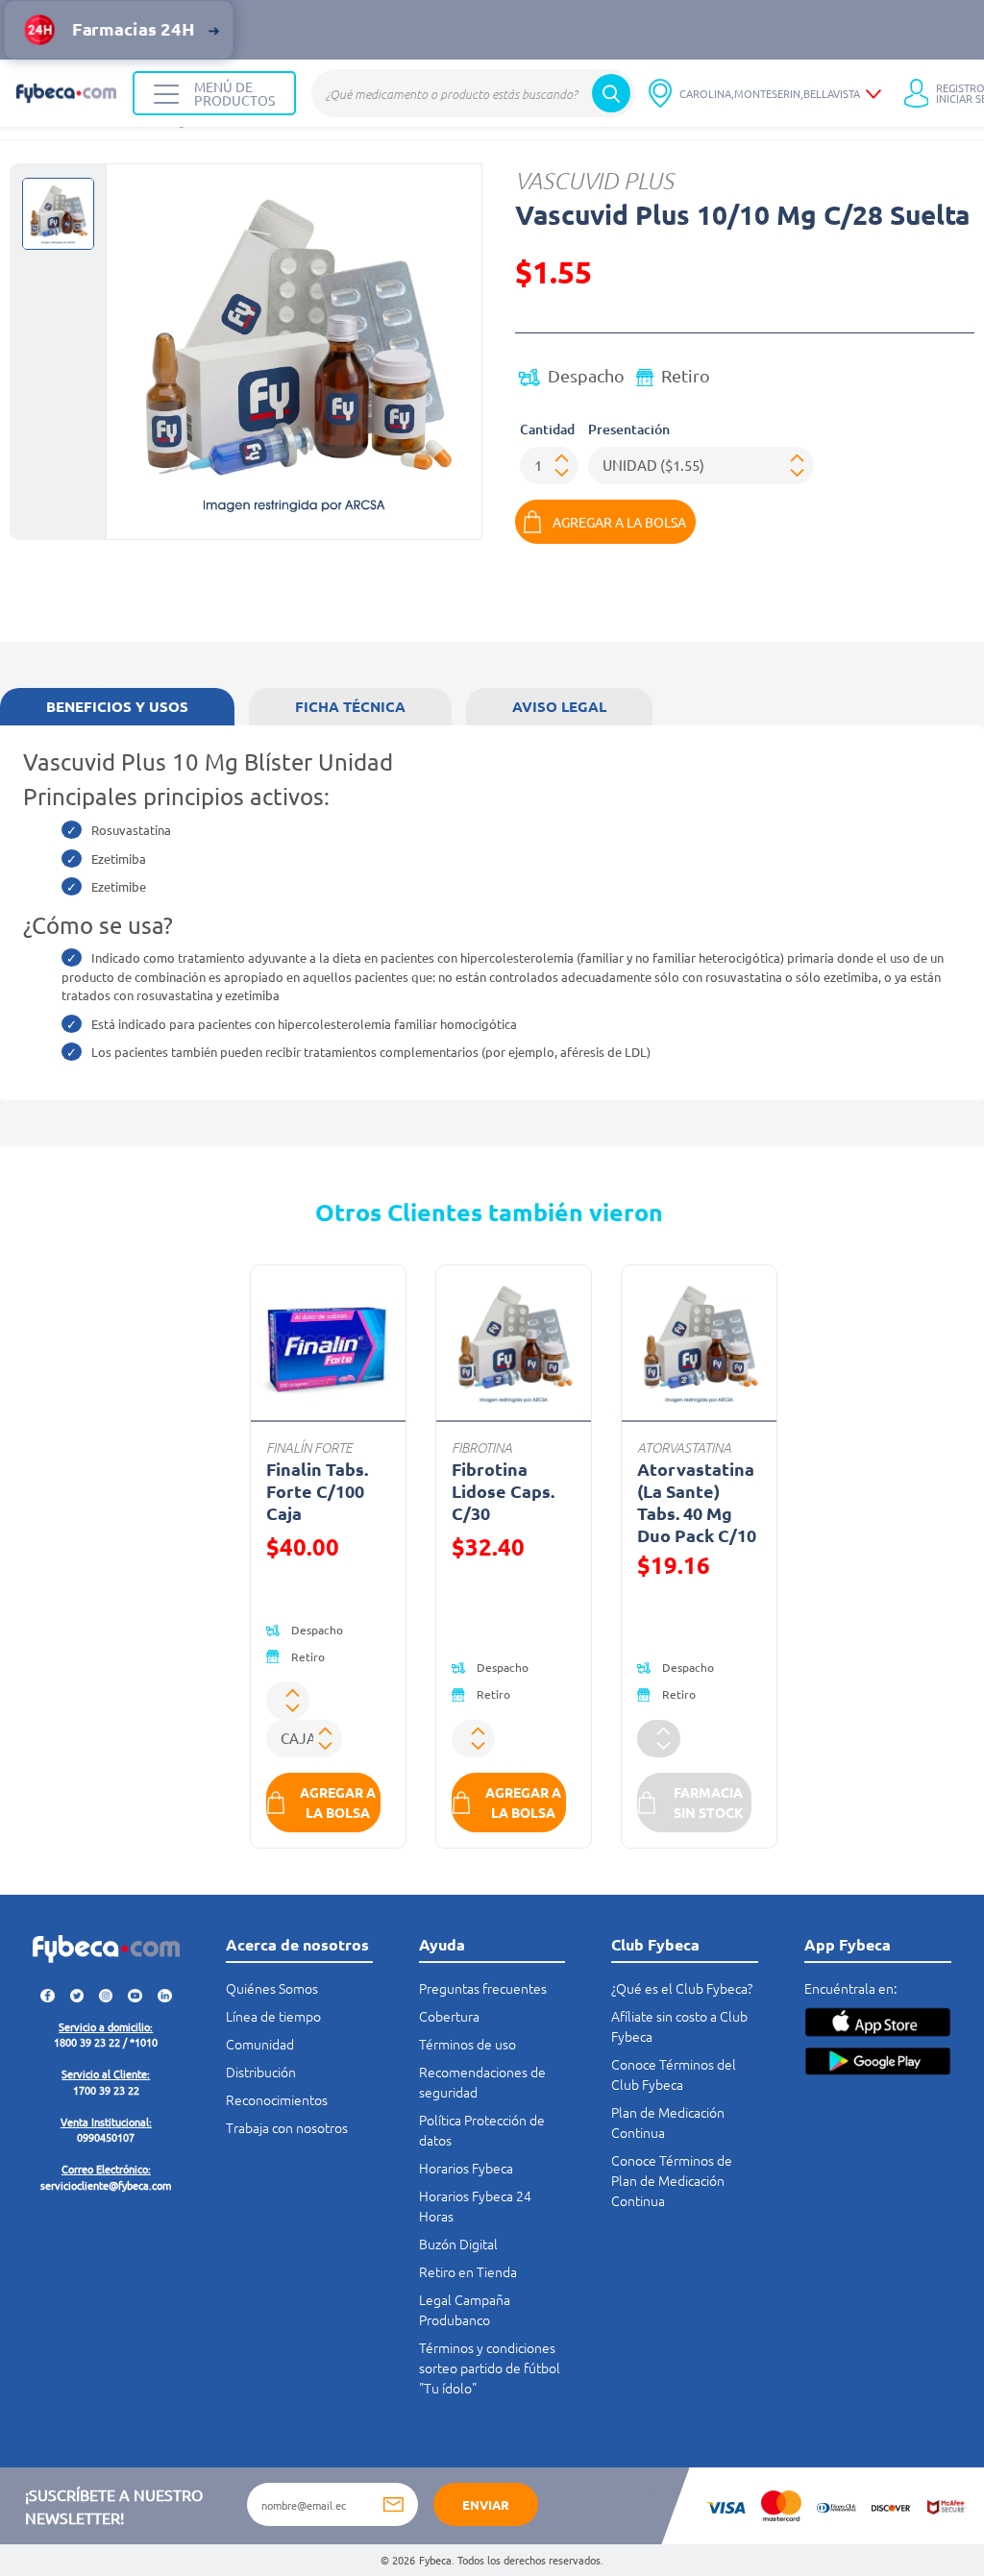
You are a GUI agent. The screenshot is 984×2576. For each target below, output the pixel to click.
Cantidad (547, 429)
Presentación (629, 429)
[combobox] (473, 93)
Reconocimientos (277, 2099)
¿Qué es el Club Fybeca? (682, 1988)
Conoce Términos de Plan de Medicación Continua (672, 2180)
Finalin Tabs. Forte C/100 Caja (317, 1491)
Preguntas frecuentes (483, 1988)
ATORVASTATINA (684, 1447)
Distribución (261, 2072)
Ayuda (442, 1944)
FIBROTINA (482, 1447)
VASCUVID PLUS (594, 180)
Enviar (486, 2504)
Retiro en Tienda (468, 2271)
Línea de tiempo (273, 2016)
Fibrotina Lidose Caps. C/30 (503, 1491)
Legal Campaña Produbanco (465, 2309)
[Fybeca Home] (66, 93)
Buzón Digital (458, 2244)
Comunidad (260, 2044)
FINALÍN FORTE (309, 1447)
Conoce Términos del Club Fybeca (674, 2074)
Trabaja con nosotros (287, 2127)
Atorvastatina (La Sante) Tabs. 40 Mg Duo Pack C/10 (697, 1502)
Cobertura (449, 2016)
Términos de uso (467, 2044)
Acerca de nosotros (297, 1944)
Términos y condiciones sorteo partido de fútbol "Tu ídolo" (490, 2367)
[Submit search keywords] (611, 93)
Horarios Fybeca (466, 2168)
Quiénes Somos (272, 1988)
